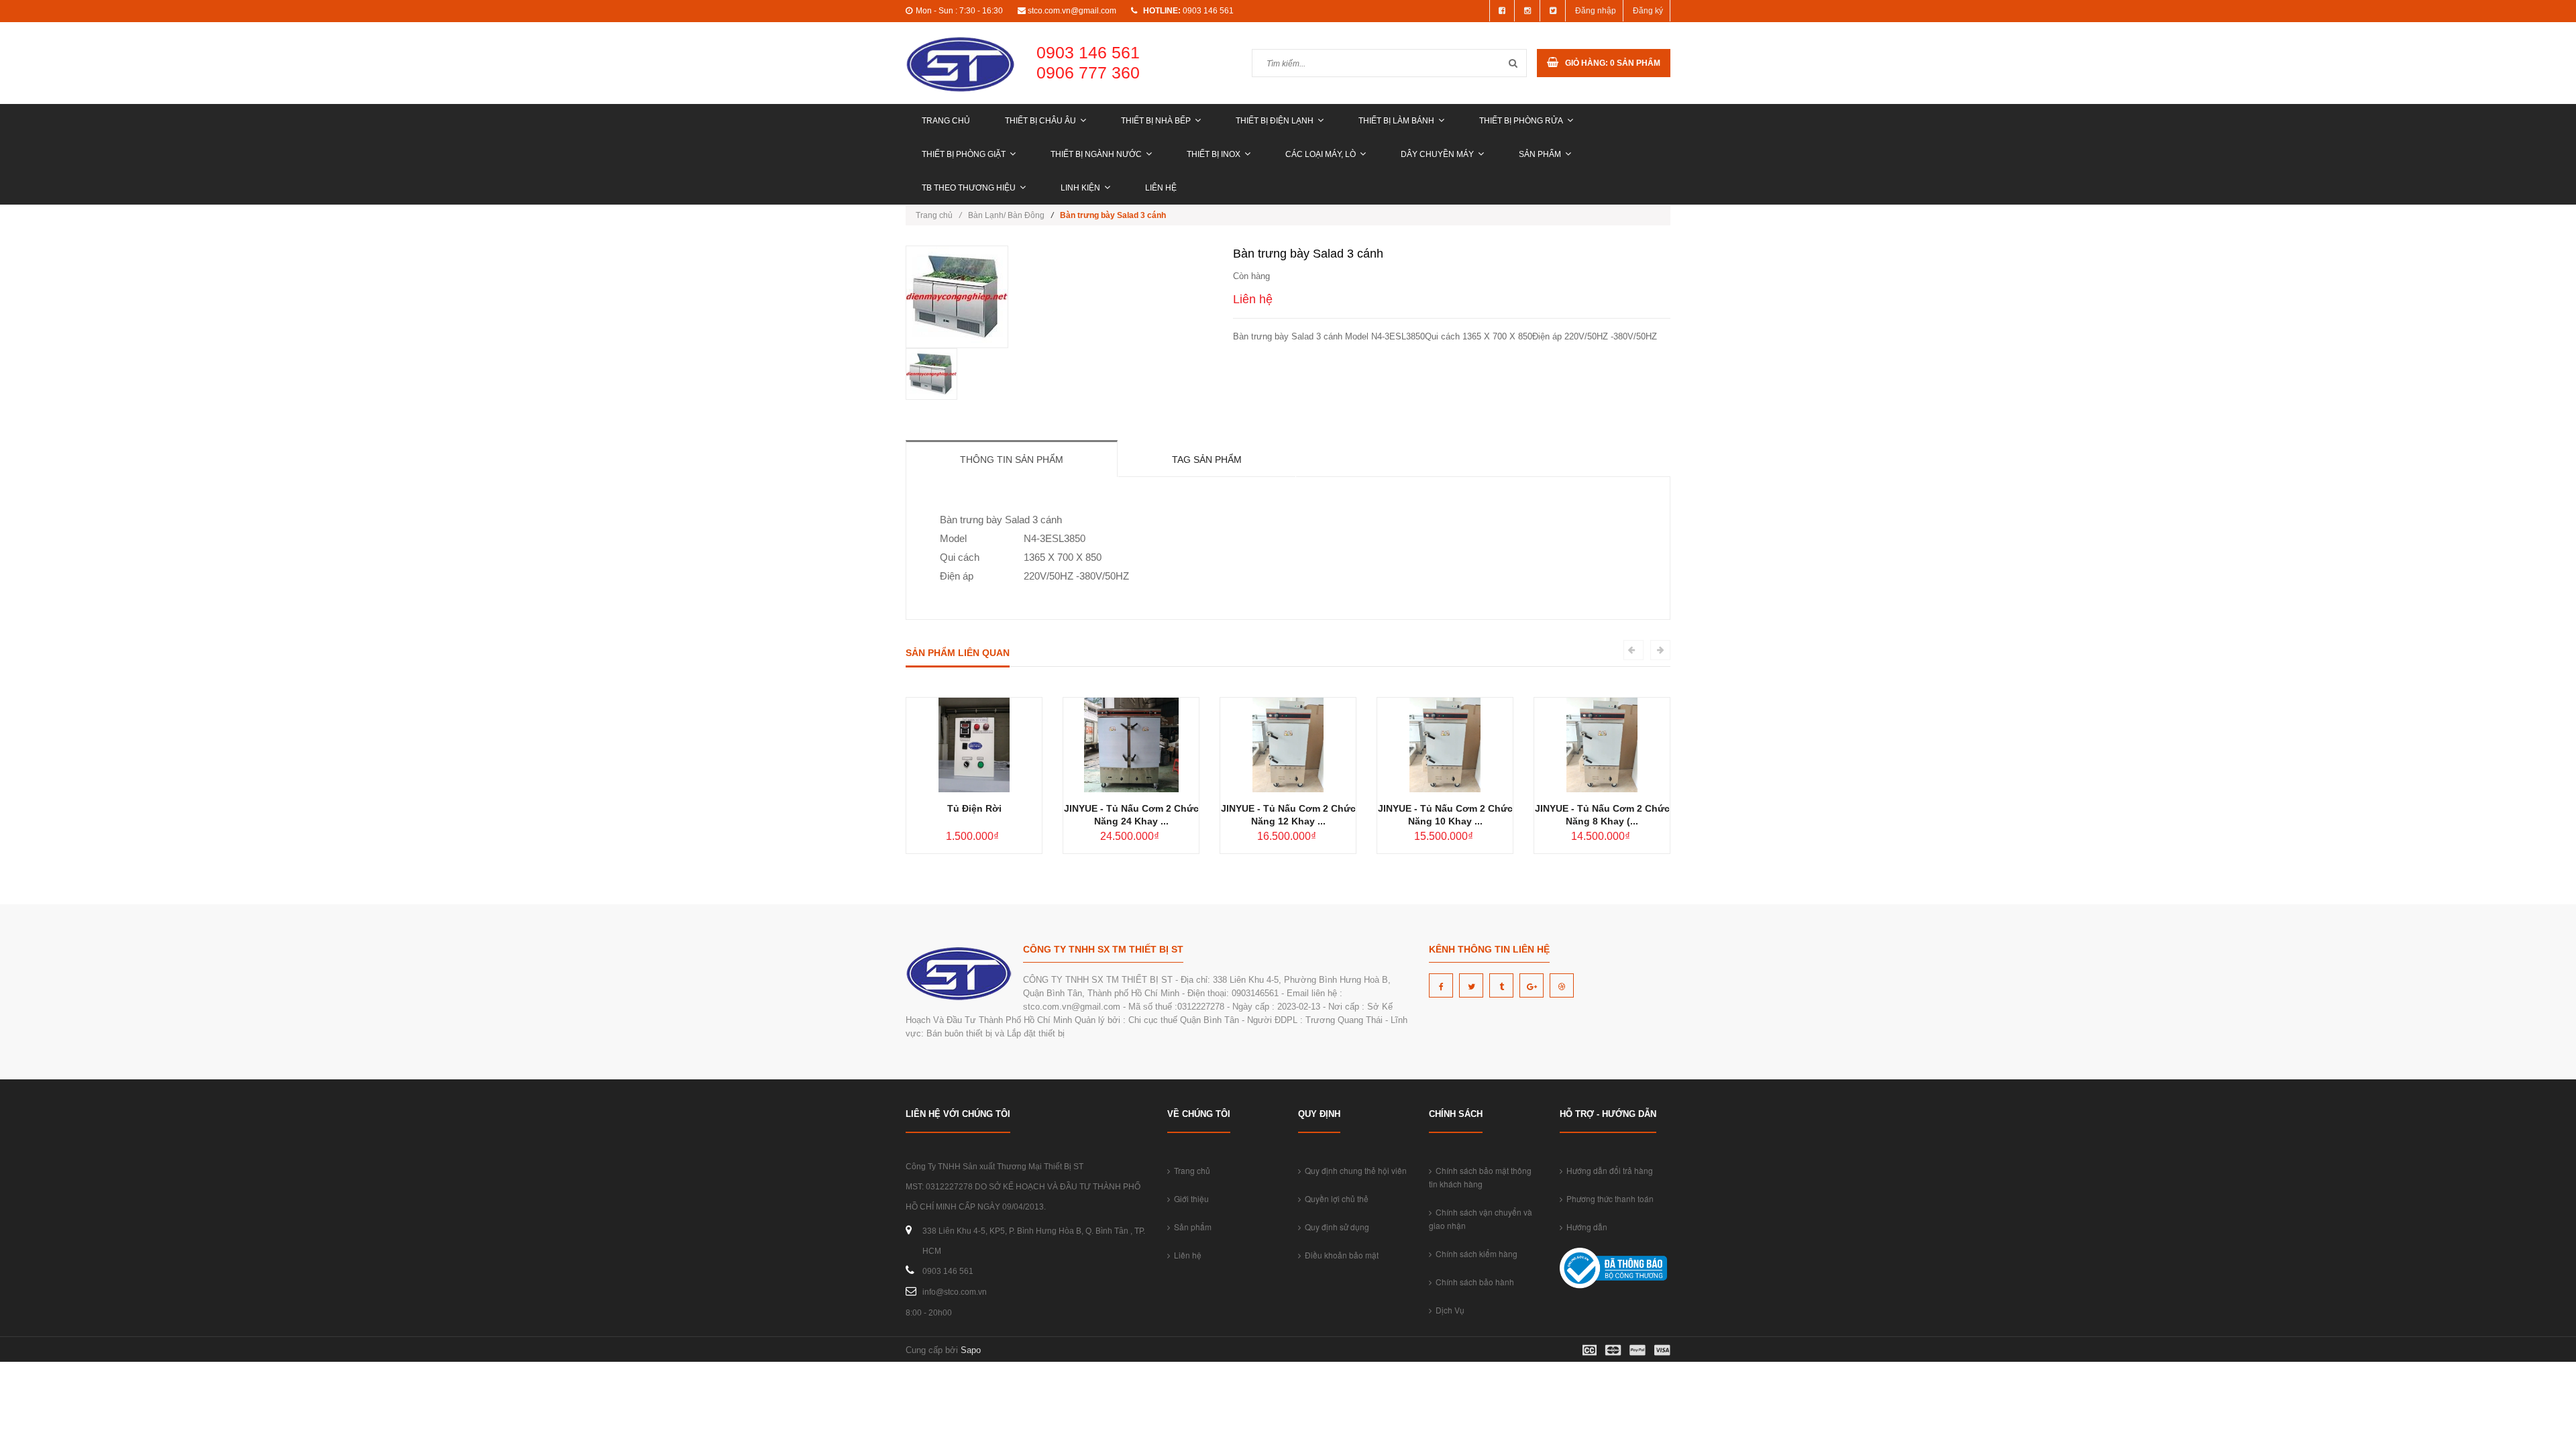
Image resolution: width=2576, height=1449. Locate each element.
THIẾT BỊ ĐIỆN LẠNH (1275, 121)
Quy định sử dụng (1335, 1227)
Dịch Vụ (1448, 1310)
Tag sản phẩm (1207, 460)
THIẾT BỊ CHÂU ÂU (1040, 121)
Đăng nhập (1596, 11)
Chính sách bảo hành (1473, 1282)
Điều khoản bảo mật (1340, 1255)
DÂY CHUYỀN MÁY (1437, 154)
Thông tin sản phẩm (1012, 460)
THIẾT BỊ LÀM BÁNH (1396, 121)
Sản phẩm (1540, 154)
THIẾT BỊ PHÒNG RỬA (1521, 121)
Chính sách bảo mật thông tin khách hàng (1480, 1177)
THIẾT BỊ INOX (1214, 154)
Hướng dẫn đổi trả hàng (1608, 1170)
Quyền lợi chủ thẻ (1335, 1198)
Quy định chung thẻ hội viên (1354, 1170)
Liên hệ (1161, 188)
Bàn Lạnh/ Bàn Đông (1006, 215)
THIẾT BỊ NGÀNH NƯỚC (1096, 154)
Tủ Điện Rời (974, 808)
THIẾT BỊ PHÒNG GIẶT (964, 154)
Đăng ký (1648, 11)
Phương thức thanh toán (1608, 1198)
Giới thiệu (1189, 1198)
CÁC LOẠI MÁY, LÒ (1321, 154)
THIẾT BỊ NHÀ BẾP (1156, 121)
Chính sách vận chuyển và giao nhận (1481, 1219)
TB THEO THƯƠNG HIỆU (969, 188)
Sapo (971, 1350)
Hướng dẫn (1585, 1227)
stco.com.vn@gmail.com (1072, 11)
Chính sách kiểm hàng (1474, 1253)
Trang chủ (946, 121)
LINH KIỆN (1080, 188)
